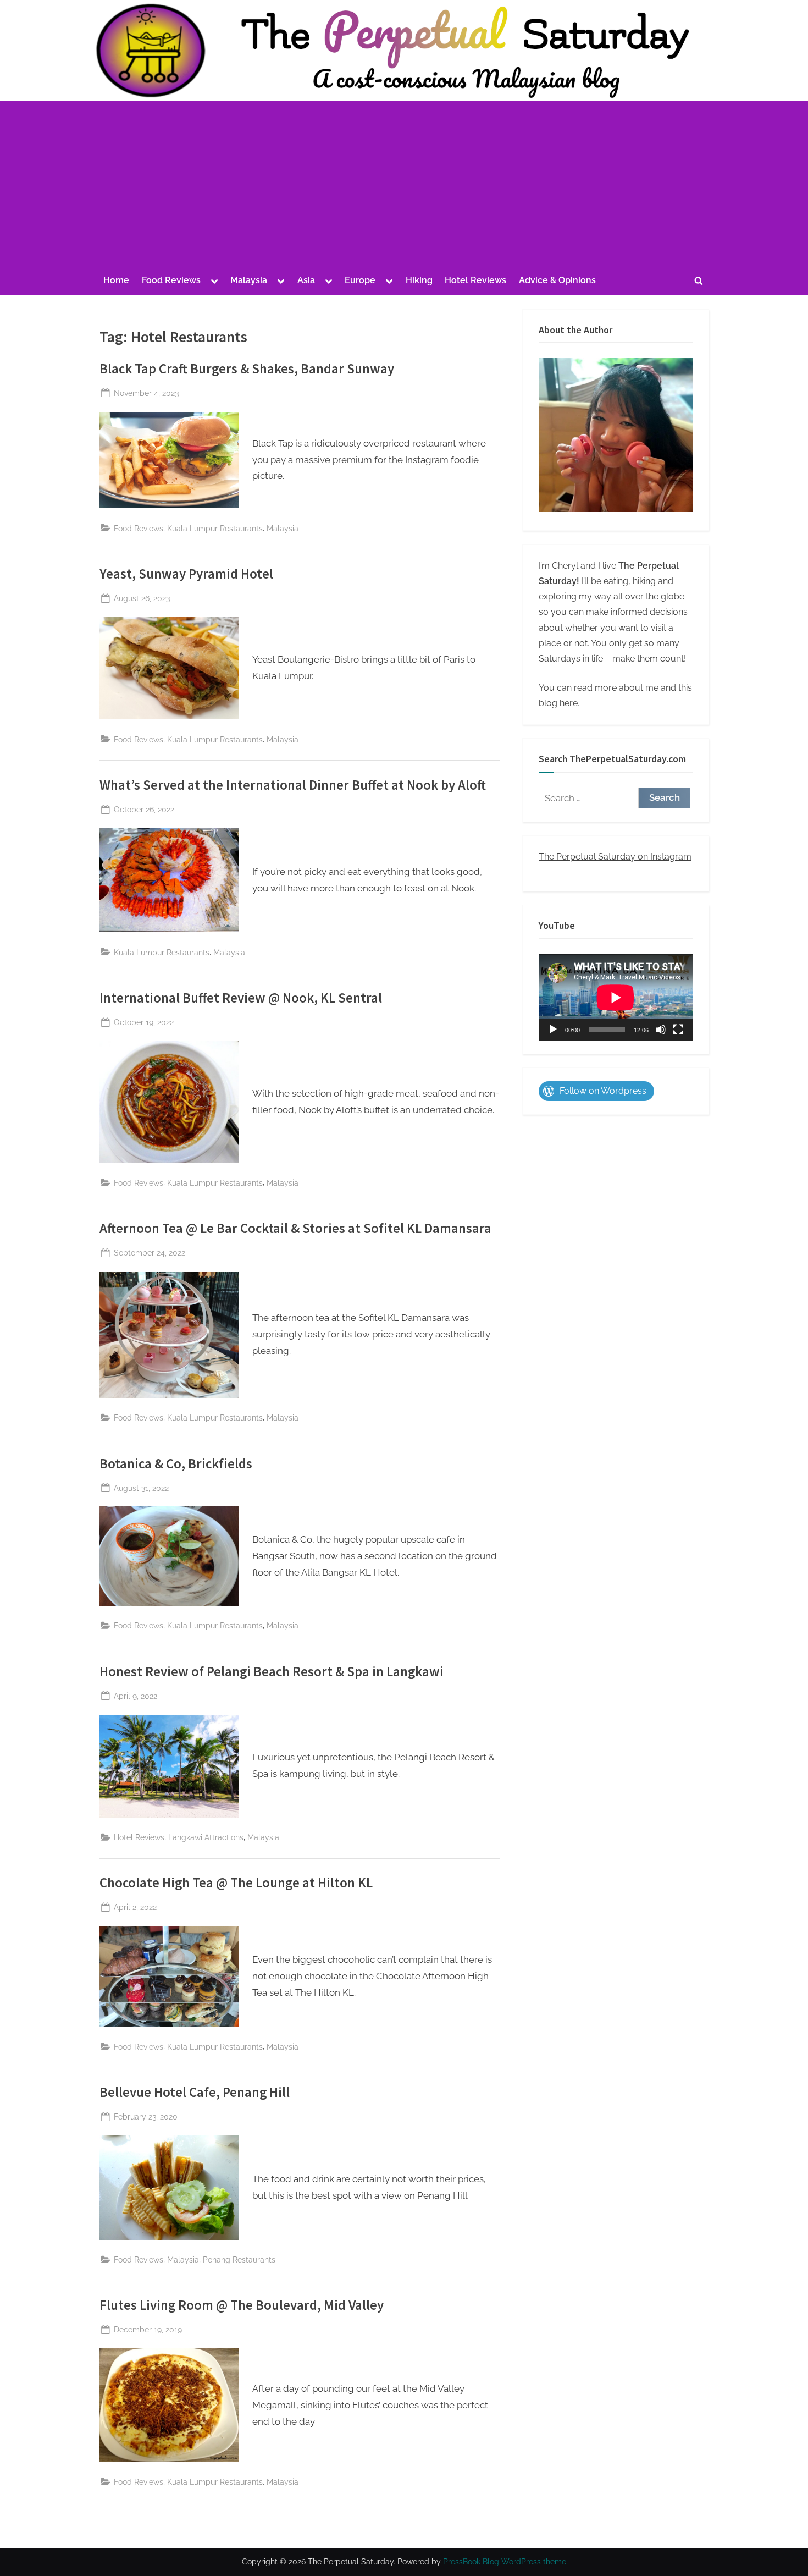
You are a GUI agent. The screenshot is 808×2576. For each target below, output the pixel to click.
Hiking (419, 280)
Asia (306, 280)
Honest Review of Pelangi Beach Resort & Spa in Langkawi (272, 1672)
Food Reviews (171, 280)
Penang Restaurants (239, 2259)
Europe (360, 280)
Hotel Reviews (475, 280)
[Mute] (661, 1030)
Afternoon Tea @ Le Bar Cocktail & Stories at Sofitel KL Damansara (295, 1228)
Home (116, 280)
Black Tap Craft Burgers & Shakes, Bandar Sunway (247, 369)
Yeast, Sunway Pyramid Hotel (186, 574)
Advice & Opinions (557, 280)
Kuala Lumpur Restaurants (215, 528)
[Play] (553, 1030)
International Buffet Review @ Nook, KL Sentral (241, 998)
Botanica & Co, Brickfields (176, 1464)
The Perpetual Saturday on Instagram (615, 857)
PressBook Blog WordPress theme (505, 2562)
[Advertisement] (404, 186)
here (569, 703)
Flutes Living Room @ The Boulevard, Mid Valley (242, 2305)
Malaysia (249, 280)
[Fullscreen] (678, 1030)
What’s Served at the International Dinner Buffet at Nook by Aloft (293, 785)
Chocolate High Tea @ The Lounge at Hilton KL (236, 1883)
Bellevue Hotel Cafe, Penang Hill (195, 2092)
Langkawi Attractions (206, 1837)
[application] (616, 998)
